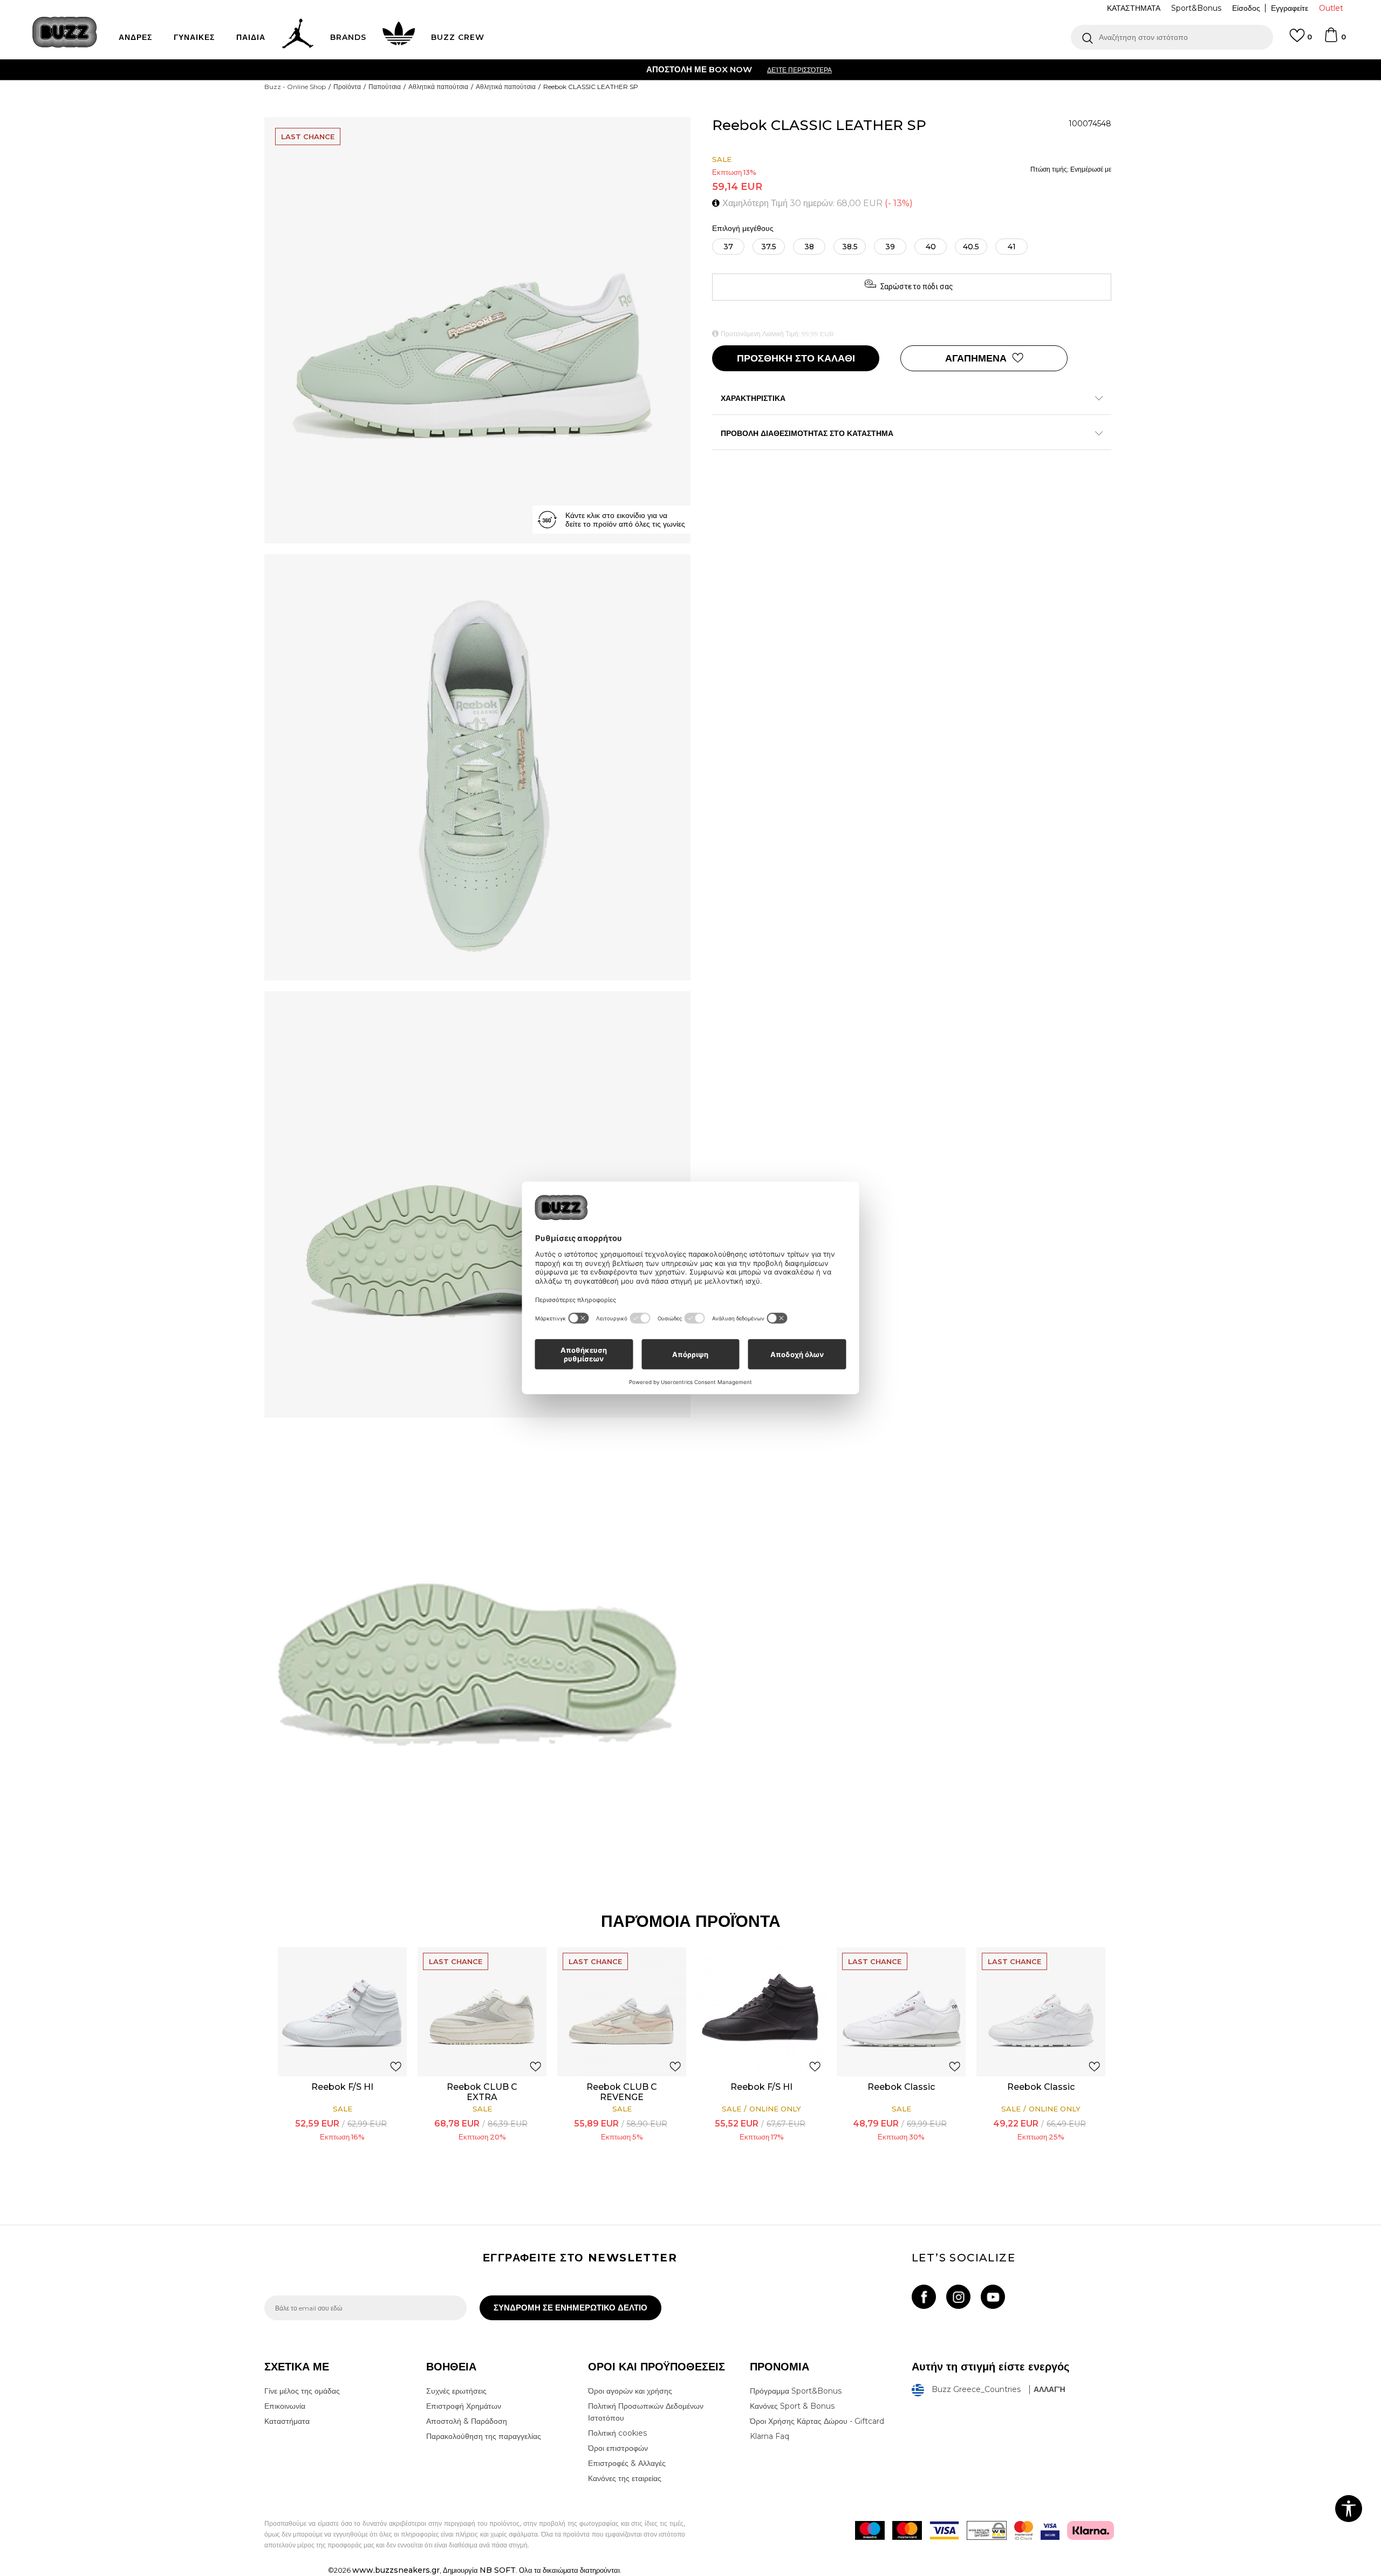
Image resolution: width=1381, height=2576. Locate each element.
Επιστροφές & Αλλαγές (627, 2463)
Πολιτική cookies (617, 2433)
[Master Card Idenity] (1024, 2530)
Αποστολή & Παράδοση (467, 2421)
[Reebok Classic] (901, 2012)
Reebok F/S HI (342, 2087)
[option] (690, 70)
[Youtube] (993, 2297)
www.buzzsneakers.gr (396, 2570)
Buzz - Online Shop (295, 87)
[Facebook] (924, 2297)
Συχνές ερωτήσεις (456, 2391)
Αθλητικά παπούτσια (438, 87)
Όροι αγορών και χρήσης (630, 2391)
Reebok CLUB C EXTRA (482, 2092)
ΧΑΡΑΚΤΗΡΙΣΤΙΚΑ (753, 398)
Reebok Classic (901, 2087)
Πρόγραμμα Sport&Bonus (796, 2391)
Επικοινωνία (285, 2406)
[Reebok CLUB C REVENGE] (622, 2012)
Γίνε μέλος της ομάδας (302, 2391)
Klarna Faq (770, 2436)
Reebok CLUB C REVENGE (622, 2092)
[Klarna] (1091, 2530)
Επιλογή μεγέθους (743, 229)
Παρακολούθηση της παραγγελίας (484, 2436)
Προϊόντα (347, 87)
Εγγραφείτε (1290, 8)
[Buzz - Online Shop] (65, 32)
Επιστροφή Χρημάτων (464, 2406)
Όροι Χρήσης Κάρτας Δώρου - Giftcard (817, 2421)
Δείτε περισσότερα (748, 70)
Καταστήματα (287, 2421)
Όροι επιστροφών (618, 2448)
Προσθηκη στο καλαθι (796, 358)
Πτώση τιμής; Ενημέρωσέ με (1071, 169)
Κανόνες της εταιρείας (625, 2478)
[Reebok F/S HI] (342, 2012)
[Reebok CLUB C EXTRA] (482, 2012)
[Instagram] (958, 2297)
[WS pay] (987, 2530)
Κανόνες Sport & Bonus (792, 2406)
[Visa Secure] (1050, 2530)
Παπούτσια (385, 87)
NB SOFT (498, 2570)
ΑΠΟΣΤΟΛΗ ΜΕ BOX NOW (648, 69)
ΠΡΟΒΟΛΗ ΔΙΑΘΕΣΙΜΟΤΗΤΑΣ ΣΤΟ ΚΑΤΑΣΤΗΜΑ (807, 433)
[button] (1172, 37)
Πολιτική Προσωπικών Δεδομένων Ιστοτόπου (646, 2412)
